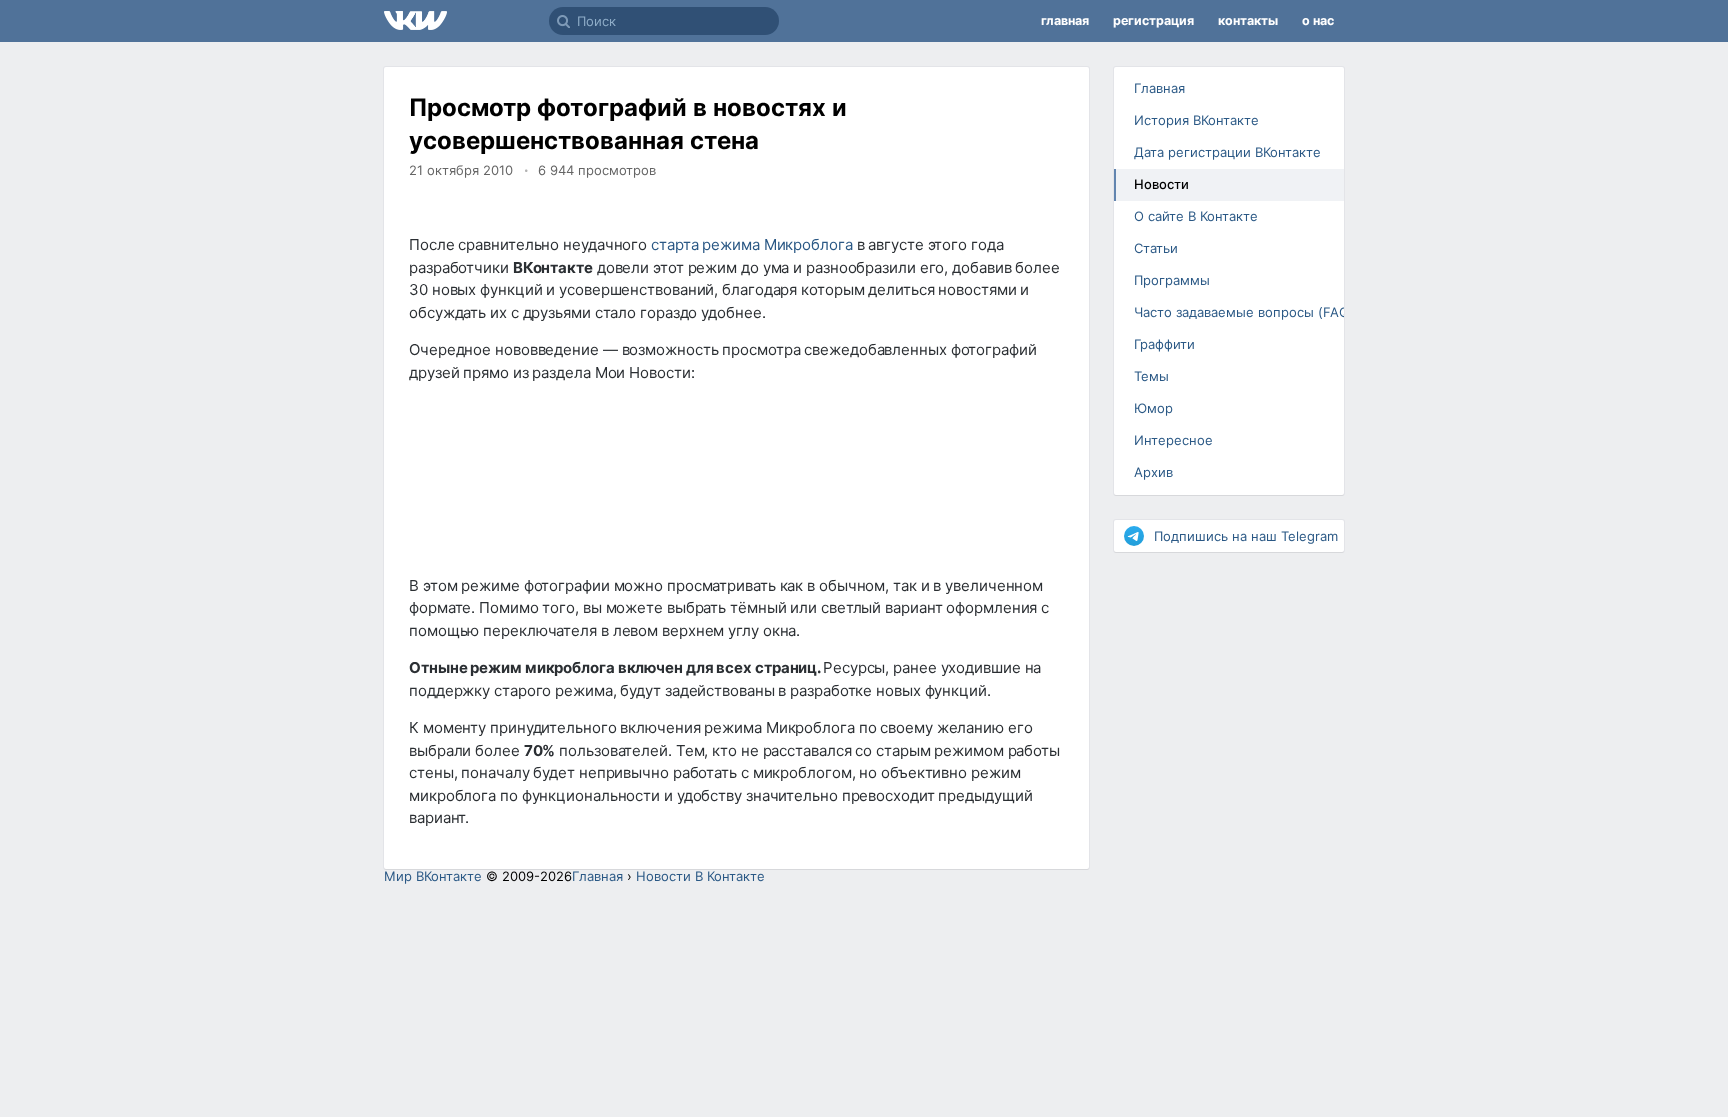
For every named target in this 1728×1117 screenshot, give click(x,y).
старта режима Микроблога (752, 244)
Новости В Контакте (700, 876)
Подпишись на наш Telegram (1246, 536)
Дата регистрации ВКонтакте (1227, 152)
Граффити (1164, 344)
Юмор (1153, 408)
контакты (1248, 20)
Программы (1172, 280)
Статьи (1156, 248)
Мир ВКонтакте (433, 876)
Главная (1159, 88)
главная (1065, 20)
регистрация (1153, 20)
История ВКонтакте (1196, 120)
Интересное (1173, 440)
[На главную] (466, 21)
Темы (1151, 376)
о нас (1318, 20)
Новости (1161, 184)
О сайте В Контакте (1196, 216)
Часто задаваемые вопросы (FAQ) (1236, 312)
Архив (1153, 472)
